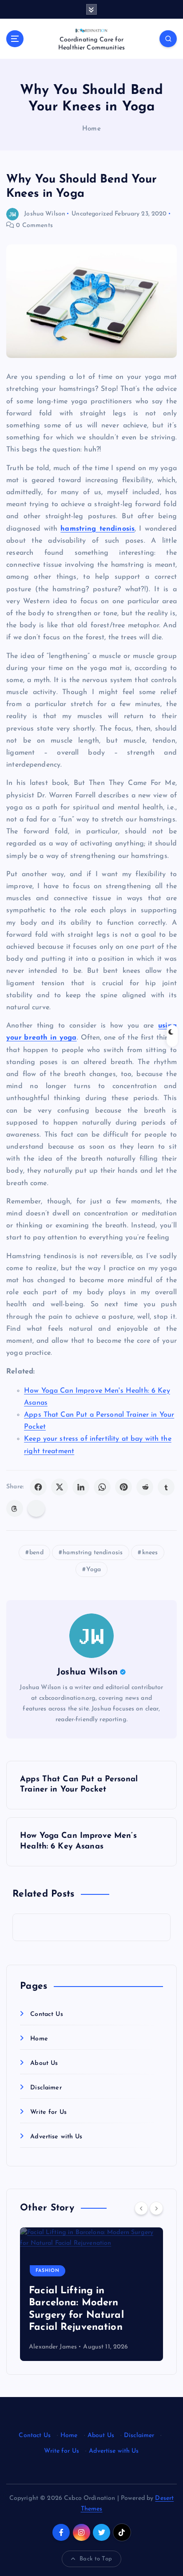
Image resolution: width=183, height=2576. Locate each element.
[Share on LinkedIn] (81, 1487)
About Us (44, 2063)
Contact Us (46, 2014)
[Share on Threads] (15, 1508)
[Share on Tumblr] (166, 1487)
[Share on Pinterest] (123, 1487)
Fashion (48, 2271)
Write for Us (48, 2112)
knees (150, 1553)
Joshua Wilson (45, 214)
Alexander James (53, 2347)
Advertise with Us (56, 2137)
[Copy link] (36, 1508)
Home (91, 129)
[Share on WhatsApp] (102, 1487)
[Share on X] (60, 1487)
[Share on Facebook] (38, 1487)
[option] (91, 2294)
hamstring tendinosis (93, 1553)
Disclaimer (46, 2088)
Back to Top (96, 2559)
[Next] (156, 2208)
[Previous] (141, 2208)
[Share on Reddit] (145, 1487)
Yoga (93, 1570)
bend (36, 1553)
